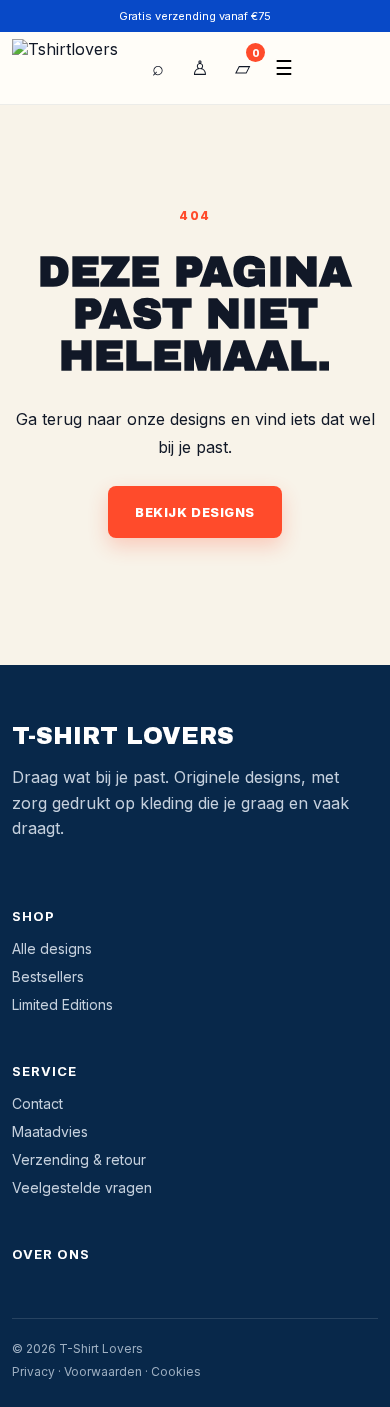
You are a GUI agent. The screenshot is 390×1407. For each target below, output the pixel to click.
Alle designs (52, 948)
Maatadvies (50, 1131)
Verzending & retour (79, 1159)
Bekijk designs (194, 512)
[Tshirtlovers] (69, 68)
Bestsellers (48, 976)
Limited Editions (62, 1004)
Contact (37, 1103)
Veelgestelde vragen (82, 1187)
